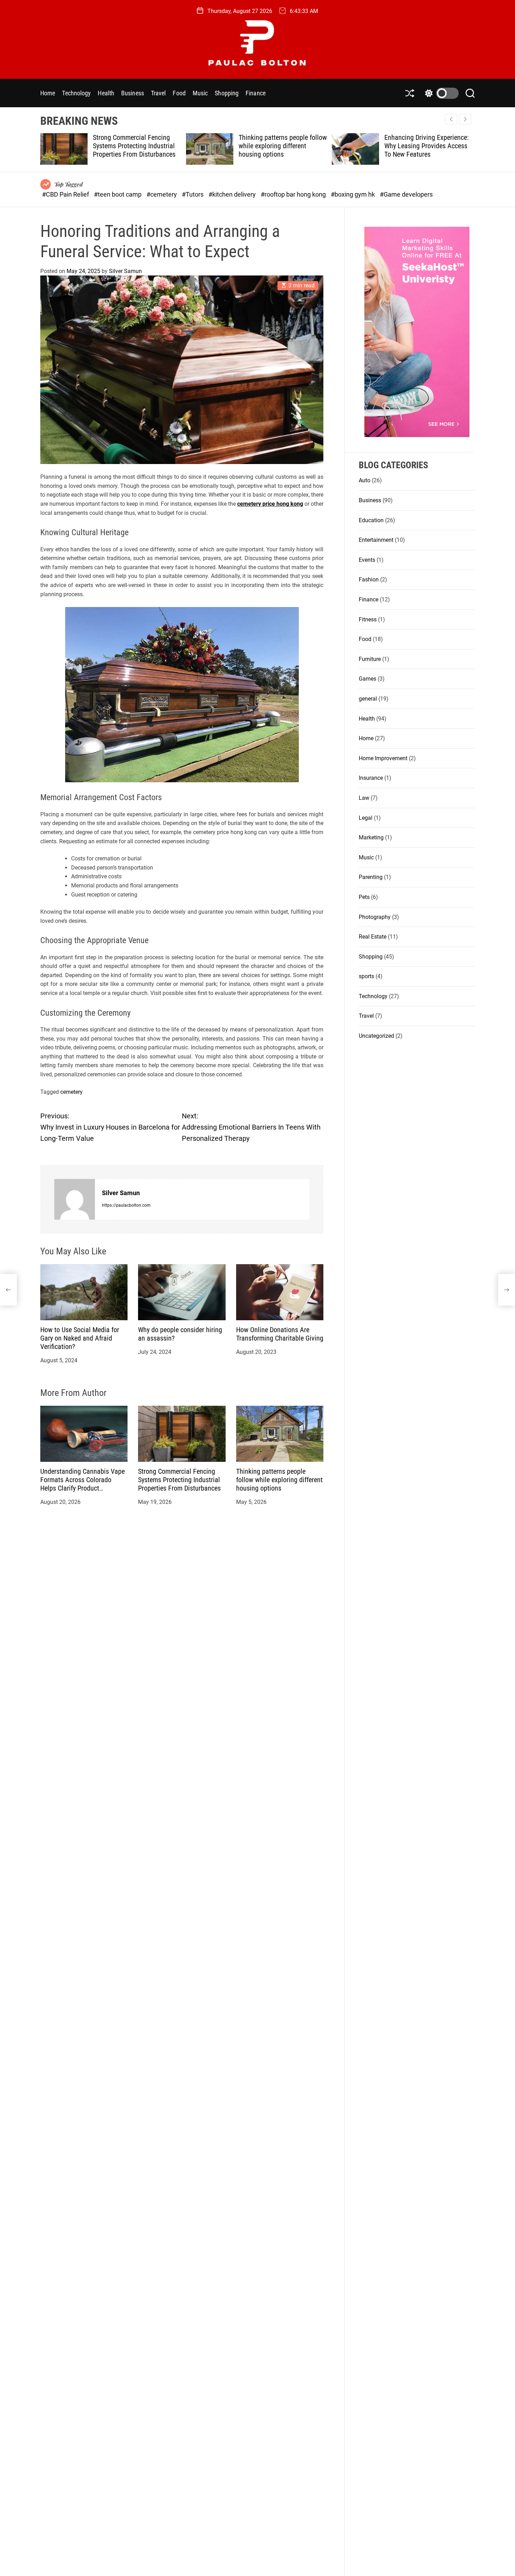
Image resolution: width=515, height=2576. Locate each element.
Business (133, 93)
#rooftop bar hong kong (294, 194)
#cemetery (162, 194)
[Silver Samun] (75, 1199)
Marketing (371, 837)
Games (368, 679)
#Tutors (193, 194)
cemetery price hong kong (270, 504)
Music (200, 93)
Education (371, 520)
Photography (375, 917)
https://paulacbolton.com (126, 1205)
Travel (159, 93)
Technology (76, 93)
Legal (366, 817)
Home (48, 93)
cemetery (71, 1092)
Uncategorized (376, 1035)
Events (367, 560)
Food (179, 93)
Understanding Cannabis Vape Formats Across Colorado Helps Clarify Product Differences (83, 1484)
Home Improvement (383, 758)
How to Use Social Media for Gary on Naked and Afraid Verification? (80, 1338)
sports (366, 976)
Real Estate (373, 937)
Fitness (368, 619)
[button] (465, 119)
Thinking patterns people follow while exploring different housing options (137, 146)
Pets (364, 897)
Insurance (371, 778)
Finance (256, 93)
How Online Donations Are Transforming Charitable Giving (280, 1334)
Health (106, 93)
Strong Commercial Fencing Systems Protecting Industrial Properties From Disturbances (179, 1480)
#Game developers (406, 194)
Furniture (370, 659)
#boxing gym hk (353, 194)
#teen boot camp (118, 194)
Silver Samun (125, 271)
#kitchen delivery (233, 194)
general (368, 698)
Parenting (371, 877)
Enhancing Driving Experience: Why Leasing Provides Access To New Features (281, 146)
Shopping (227, 93)
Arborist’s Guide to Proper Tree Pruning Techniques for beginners (427, 146)
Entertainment (376, 540)
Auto (365, 480)
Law (364, 798)
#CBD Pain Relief (66, 194)
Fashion (369, 580)
